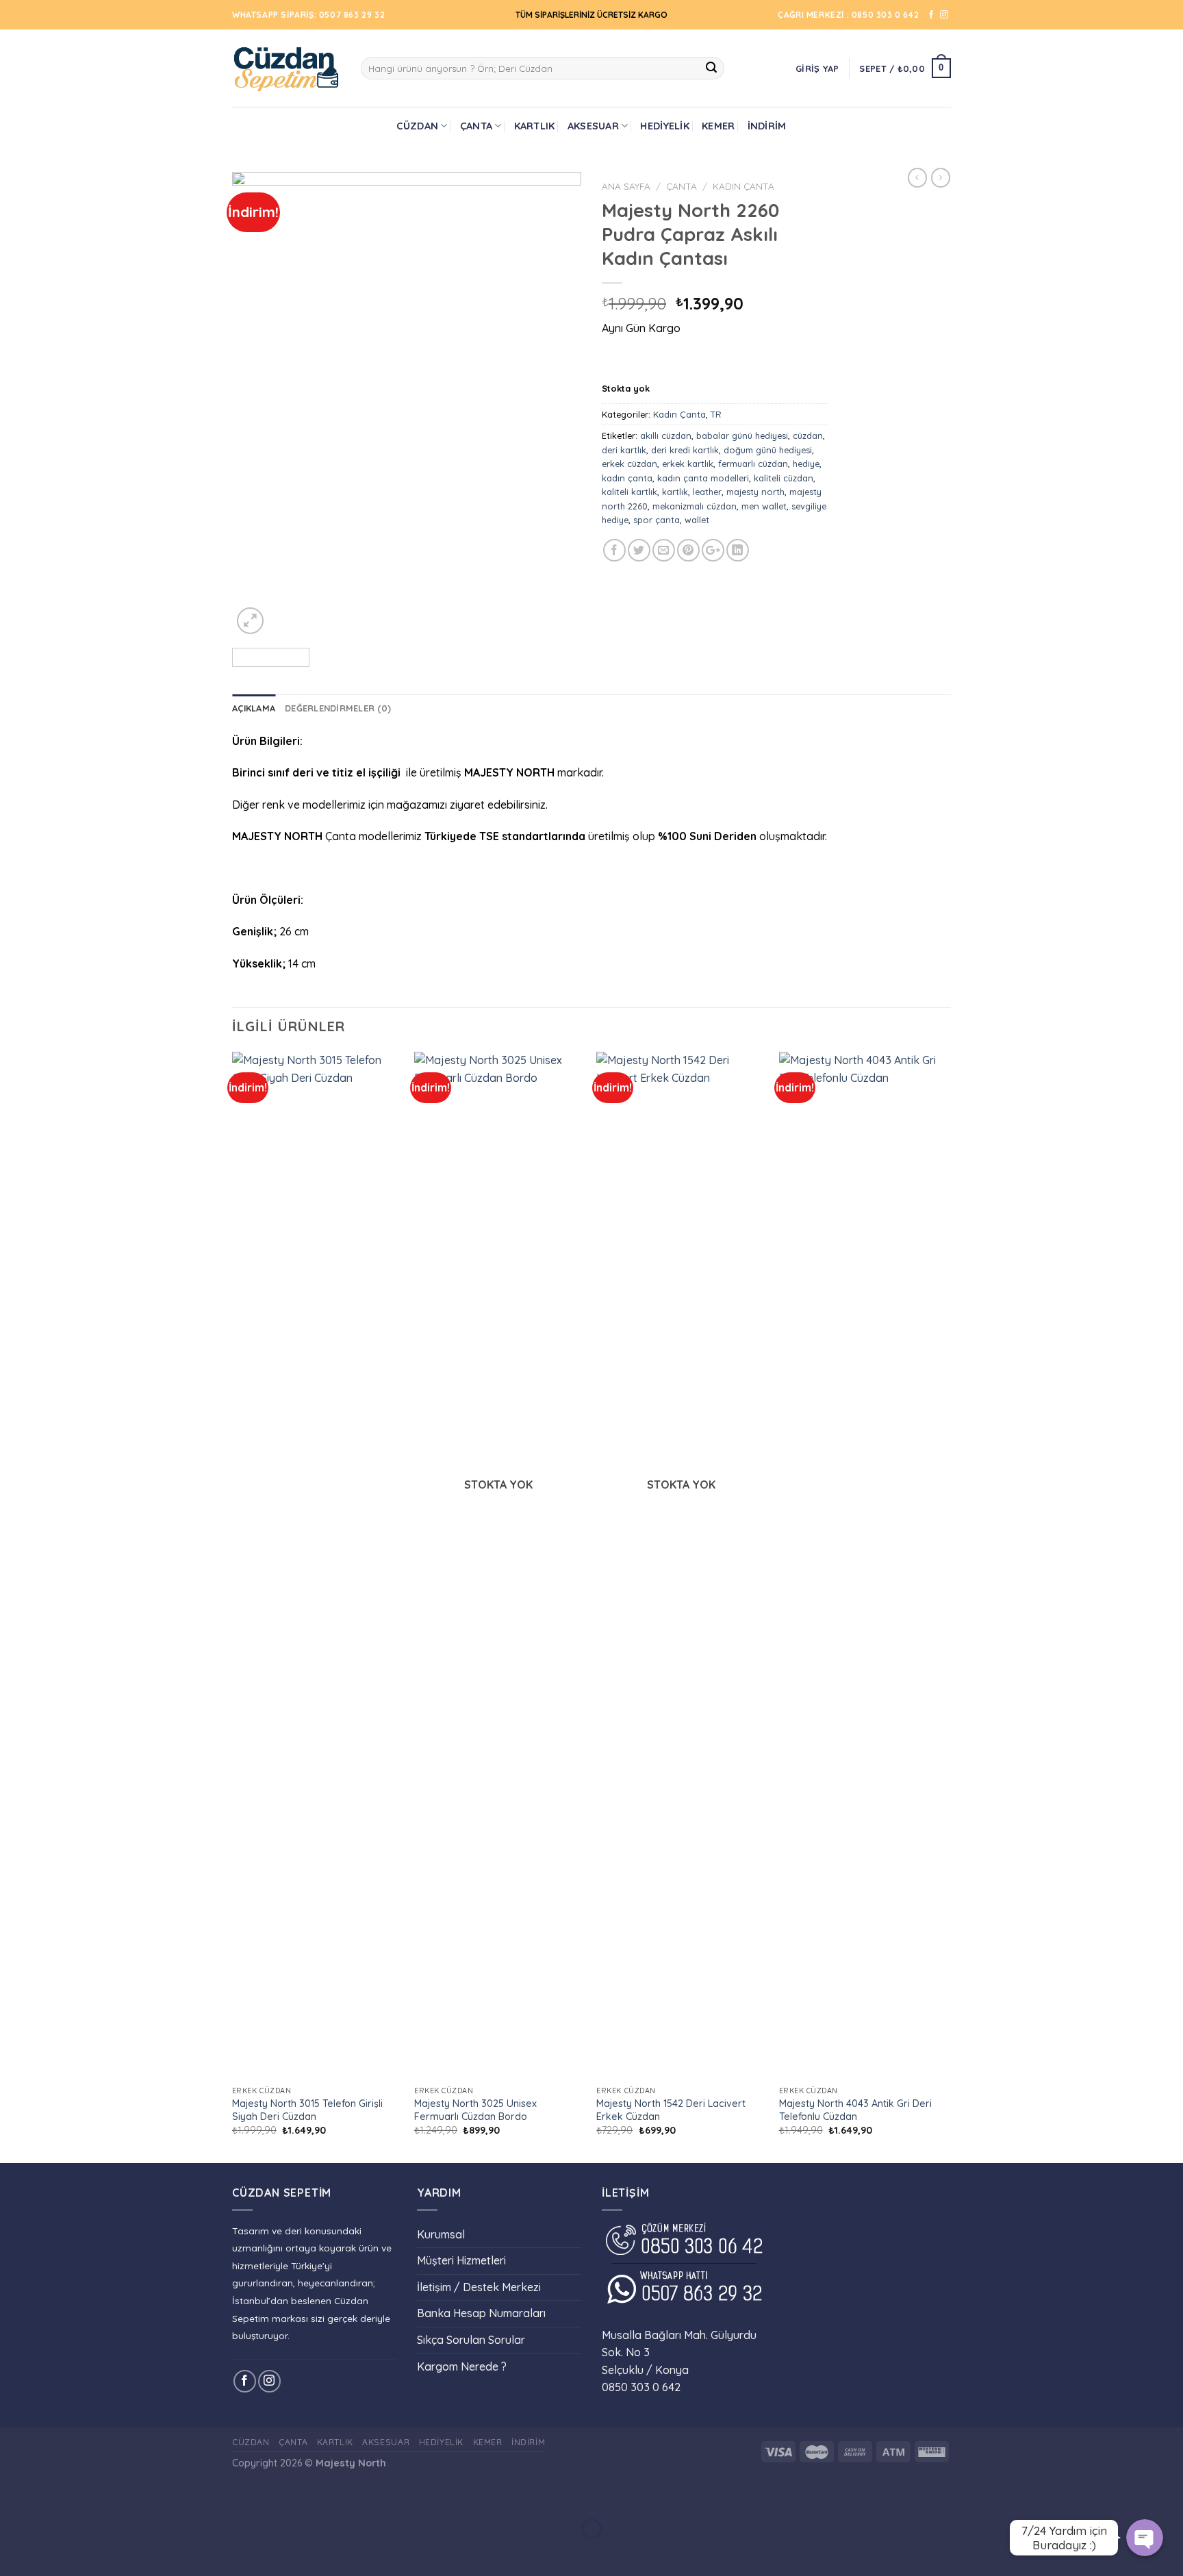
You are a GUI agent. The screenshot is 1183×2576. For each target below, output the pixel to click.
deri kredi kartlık (685, 450)
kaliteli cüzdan (784, 478)
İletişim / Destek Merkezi (479, 2287)
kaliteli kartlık (629, 492)
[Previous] (256, 405)
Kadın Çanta (743, 186)
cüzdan (808, 435)
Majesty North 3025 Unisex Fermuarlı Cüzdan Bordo (475, 2110)
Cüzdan (417, 126)
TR (716, 414)
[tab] (254, 708)
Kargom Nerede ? (462, 2366)
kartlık (675, 492)
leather (707, 492)
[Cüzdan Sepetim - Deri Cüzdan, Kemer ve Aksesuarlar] (286, 68)
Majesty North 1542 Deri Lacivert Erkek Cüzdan (671, 2110)
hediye (806, 464)
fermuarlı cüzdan (753, 464)
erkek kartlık (688, 464)
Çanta (476, 126)
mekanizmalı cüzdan (695, 506)
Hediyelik (665, 126)
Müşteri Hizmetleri (461, 2260)
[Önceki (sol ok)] (13, 2552)
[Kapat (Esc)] (13, 2495)
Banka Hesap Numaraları (481, 2313)
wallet (697, 520)
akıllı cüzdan (666, 435)
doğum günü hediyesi (768, 450)
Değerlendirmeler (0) (338, 708)
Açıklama (254, 708)
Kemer (718, 126)
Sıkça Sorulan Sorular (471, 2340)
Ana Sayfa (626, 186)
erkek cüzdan (629, 464)
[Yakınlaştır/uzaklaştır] (54, 2495)
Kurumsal (441, 2234)
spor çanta (657, 520)
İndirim (767, 126)
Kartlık (535, 126)
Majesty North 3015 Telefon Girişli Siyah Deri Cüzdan (307, 2110)
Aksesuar (593, 126)
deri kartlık (624, 450)
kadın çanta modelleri (703, 478)
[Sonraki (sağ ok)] (54, 2552)
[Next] (557, 405)
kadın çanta (627, 478)
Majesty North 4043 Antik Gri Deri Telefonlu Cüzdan (855, 2110)
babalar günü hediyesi (742, 435)
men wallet (764, 506)
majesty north (755, 492)
